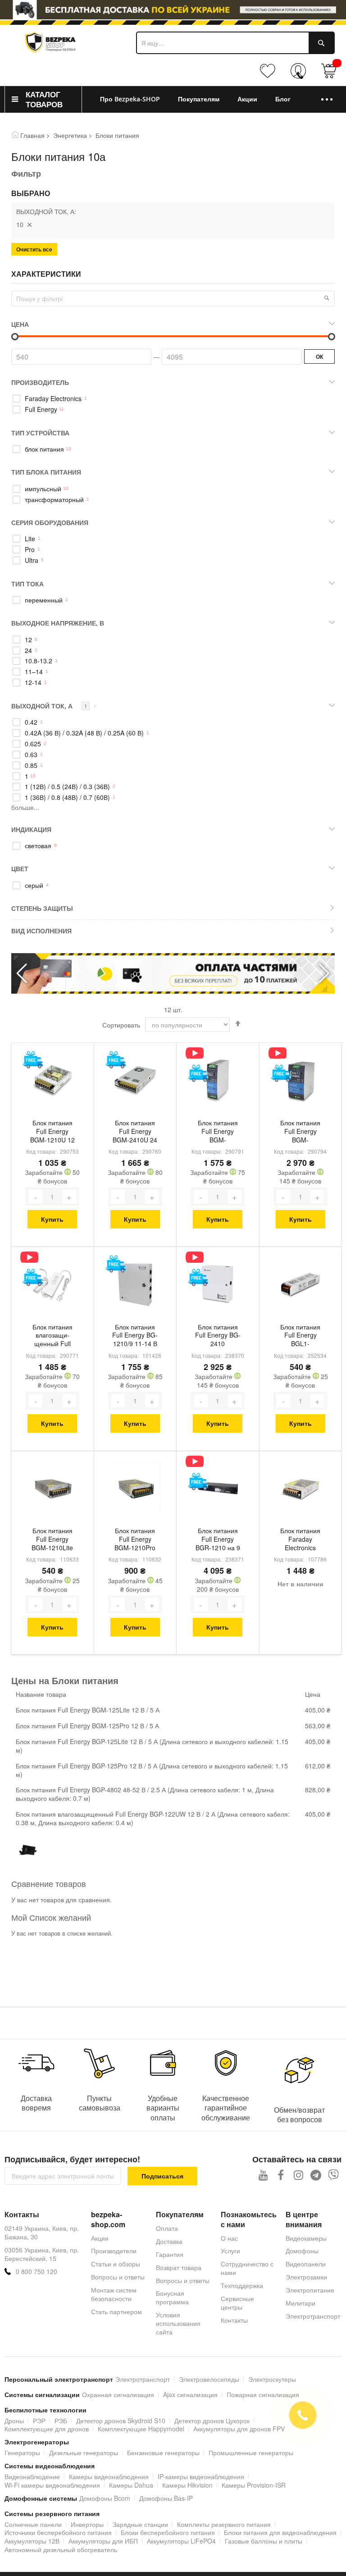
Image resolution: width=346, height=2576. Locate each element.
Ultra (32, 560)
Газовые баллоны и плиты (264, 2541)
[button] (324, 973)
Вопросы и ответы (118, 2277)
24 (28, 651)
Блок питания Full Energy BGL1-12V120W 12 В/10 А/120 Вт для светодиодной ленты (300, 1336)
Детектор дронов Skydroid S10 (121, 2421)
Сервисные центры (237, 2303)
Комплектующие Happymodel (141, 2429)
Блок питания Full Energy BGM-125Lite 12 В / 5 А (88, 1710)
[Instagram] (298, 2175)
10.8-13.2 (39, 661)
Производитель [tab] (40, 382)
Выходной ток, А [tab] (54, 706)
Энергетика (70, 135)
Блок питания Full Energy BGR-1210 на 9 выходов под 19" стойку (218, 1540)
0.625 (33, 744)
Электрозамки (306, 2277)
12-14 (33, 683)
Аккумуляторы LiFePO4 (181, 2541)
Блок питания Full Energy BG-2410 (218, 1336)
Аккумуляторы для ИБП (103, 2541)
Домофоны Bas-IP (166, 2498)
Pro (30, 550)
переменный (44, 600)
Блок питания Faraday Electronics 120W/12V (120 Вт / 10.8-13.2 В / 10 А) (300, 1540)
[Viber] (334, 2175)
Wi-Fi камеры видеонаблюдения (52, 2485)
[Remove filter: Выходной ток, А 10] (29, 224)
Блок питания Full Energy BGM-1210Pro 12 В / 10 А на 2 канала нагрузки (135, 1540)
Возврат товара (179, 2267)
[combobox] (235, 43)
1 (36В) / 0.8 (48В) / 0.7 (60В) (67, 797)
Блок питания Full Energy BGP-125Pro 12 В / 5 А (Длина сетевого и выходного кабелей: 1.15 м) (152, 1770)
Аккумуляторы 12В (32, 2541)
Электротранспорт (313, 2316)
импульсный (43, 489)
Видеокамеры (306, 2238)
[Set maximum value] (15, 337)
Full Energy (41, 409)
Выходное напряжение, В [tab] (58, 623)
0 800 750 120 (36, 2272)
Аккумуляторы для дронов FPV (239, 2429)
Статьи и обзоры (116, 2264)
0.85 (31, 765)
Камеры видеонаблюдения (109, 2476)
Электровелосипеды (209, 2379)
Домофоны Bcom (105, 2498)
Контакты (234, 2320)
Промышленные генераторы (251, 2453)
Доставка (169, 2241)
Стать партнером (116, 2311)
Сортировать (121, 1025)
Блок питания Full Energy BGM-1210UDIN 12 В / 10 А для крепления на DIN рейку (218, 1132)
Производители (114, 2251)
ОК (319, 356)
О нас (229, 2238)
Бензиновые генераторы (163, 2453)
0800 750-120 (300, 75)
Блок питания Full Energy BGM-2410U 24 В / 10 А (135, 1132)
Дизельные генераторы (84, 2453)
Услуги (230, 2251)
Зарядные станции (140, 2524)
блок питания (44, 449)
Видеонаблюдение (32, 2476)
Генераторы (22, 2453)
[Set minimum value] (332, 337)
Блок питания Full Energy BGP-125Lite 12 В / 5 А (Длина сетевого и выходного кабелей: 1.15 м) (152, 1746)
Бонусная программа (172, 2297)
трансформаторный (54, 500)
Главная (32, 135)
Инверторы (87, 2524)
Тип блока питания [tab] (46, 472)
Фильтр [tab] (26, 174)
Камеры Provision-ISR (254, 2485)
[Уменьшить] (36, 1197)
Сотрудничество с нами (247, 2268)
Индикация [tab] (31, 829)
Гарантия (170, 2254)
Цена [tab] (20, 324)
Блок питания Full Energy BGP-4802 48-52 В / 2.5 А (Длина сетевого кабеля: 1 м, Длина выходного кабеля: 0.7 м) (145, 1794)
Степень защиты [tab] (42, 908)
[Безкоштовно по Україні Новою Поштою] (33, 1060)
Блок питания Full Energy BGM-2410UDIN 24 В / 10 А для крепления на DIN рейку (300, 1132)
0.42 (31, 722)
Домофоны (302, 2251)
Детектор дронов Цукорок (212, 2421)
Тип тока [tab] (27, 584)
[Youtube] (263, 2175)
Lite (30, 539)
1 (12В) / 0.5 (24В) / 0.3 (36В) (67, 787)
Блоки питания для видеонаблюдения (280, 2532)
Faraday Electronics (53, 399)
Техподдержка (242, 2285)
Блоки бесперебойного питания (168, 2532)
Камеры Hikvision (187, 2485)
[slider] (173, 10)
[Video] (198, 1053)
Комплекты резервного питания (224, 2524)
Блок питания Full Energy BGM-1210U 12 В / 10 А (52, 1132)
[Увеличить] (69, 1197)
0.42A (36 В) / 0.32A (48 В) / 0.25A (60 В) (84, 733)
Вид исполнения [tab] (41, 931)
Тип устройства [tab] (40, 433)
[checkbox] (173, 399)
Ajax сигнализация (190, 2394)
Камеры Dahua (131, 2485)
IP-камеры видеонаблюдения (201, 2476)
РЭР (39, 2421)
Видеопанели (306, 2264)
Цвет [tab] (20, 868)
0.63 (31, 755)
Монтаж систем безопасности (114, 2294)
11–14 (34, 672)
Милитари (300, 2303)
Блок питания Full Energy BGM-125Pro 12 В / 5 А (87, 1726)
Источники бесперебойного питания (58, 2532)
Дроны (14, 2421)
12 (28, 640)
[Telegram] (316, 2175)
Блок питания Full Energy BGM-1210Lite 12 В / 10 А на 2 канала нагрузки (52, 1540)
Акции (100, 2238)
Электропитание (310, 2290)
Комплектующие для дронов (47, 2429)
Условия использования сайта (178, 2323)
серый (34, 885)
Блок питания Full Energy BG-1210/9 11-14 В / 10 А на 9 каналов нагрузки (135, 1336)
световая (38, 846)
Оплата (167, 2228)
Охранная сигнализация (118, 2394)
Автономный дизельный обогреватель (61, 2549)
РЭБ (61, 2421)
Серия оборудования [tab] (50, 522)
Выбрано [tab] (31, 193)
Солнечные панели (33, 2524)
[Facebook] (281, 2175)
